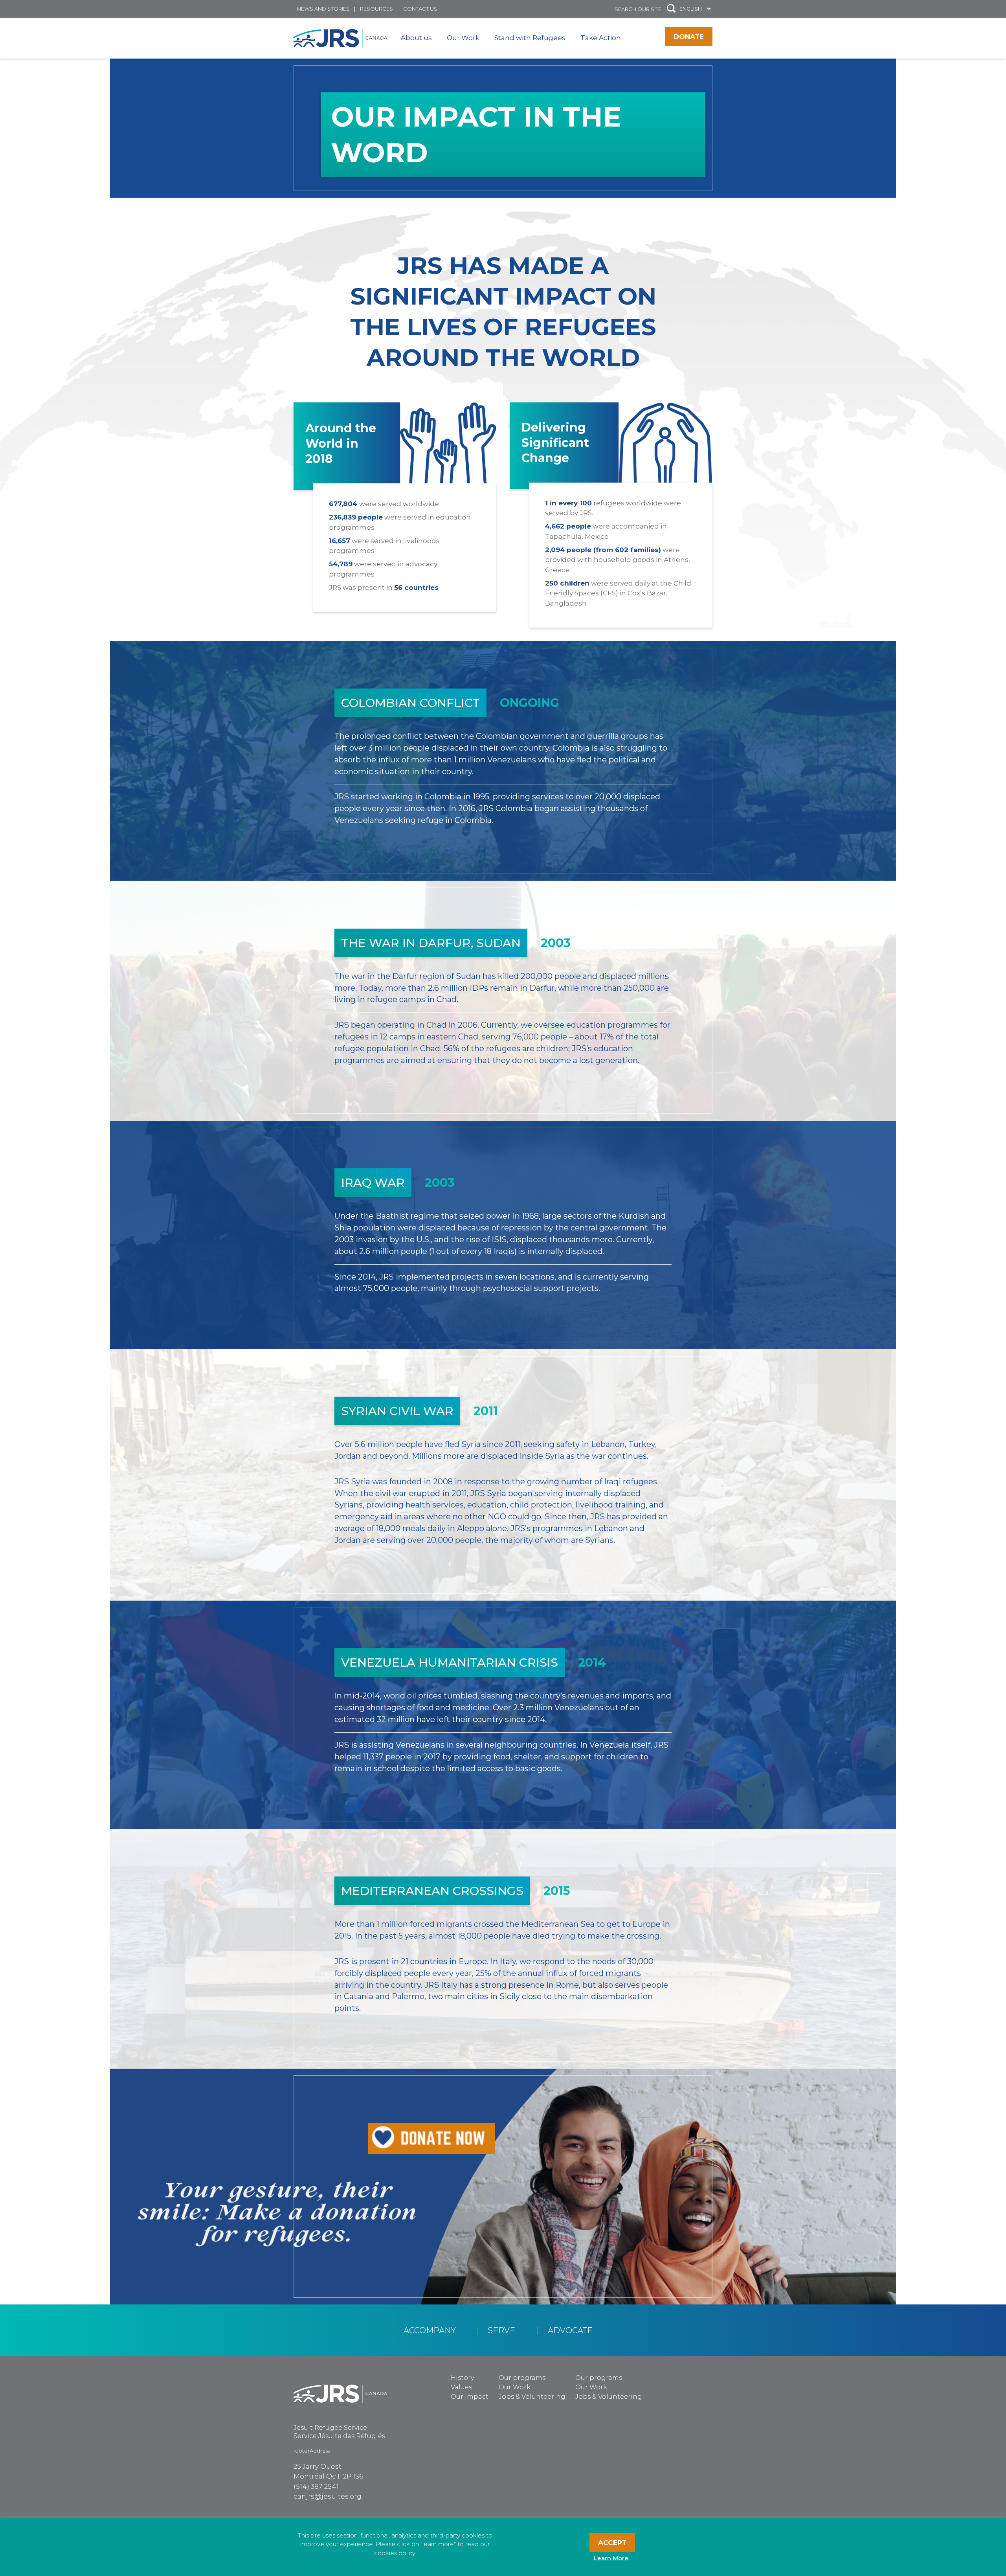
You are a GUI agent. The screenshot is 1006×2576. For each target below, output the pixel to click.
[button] (671, 9)
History (462, 2378)
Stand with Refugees (530, 38)
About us (416, 38)
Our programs (522, 2378)
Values (461, 2387)
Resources (376, 9)
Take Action (601, 38)
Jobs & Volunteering (532, 2397)
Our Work (463, 38)
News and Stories (323, 9)
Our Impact (470, 2397)
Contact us (420, 9)
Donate (689, 37)
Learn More (611, 2558)
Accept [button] (612, 2543)
